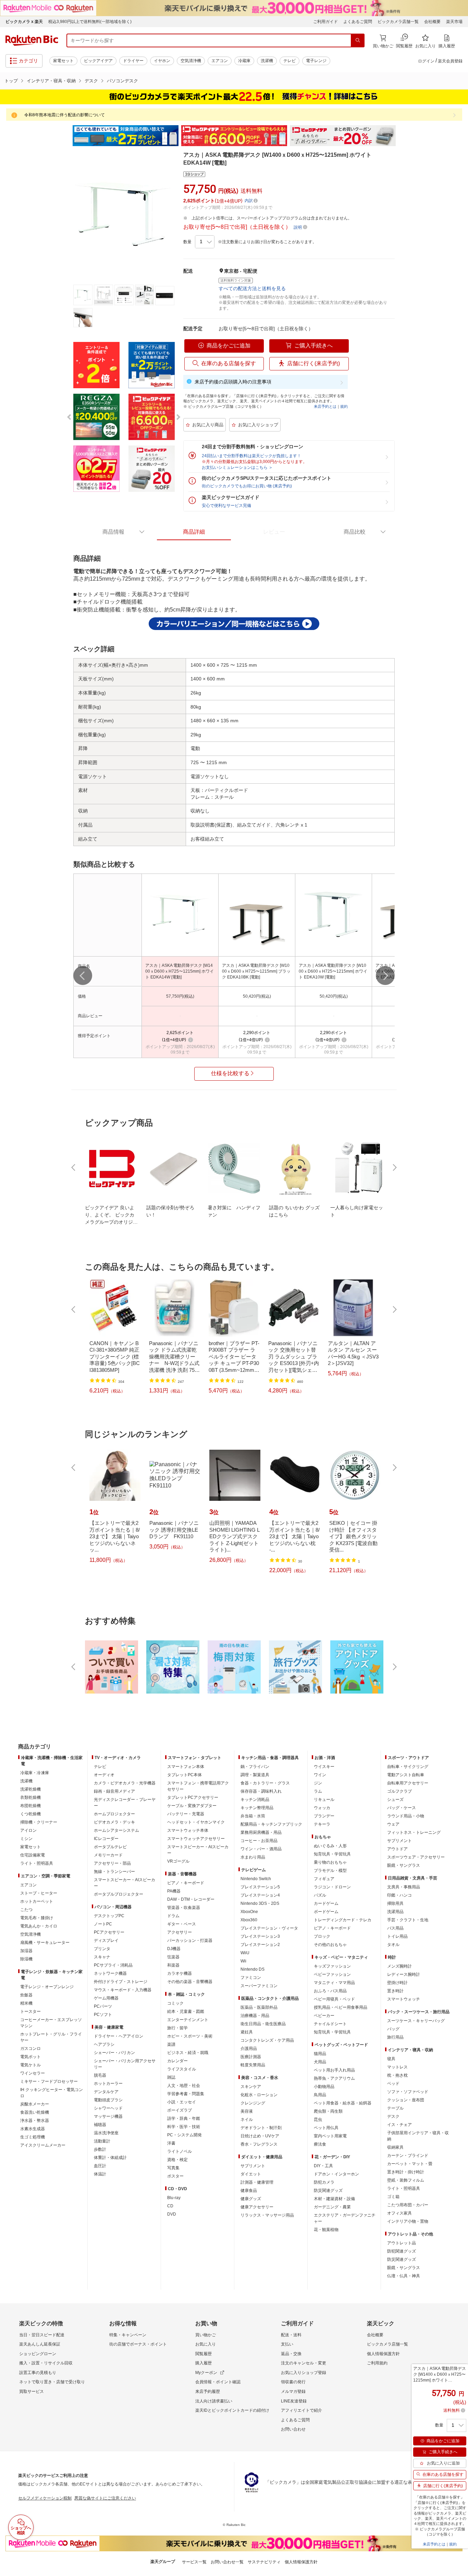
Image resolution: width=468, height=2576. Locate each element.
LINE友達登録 (294, 2401)
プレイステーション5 (260, 1887)
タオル (393, 1945)
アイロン (28, 1830)
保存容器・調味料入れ (261, 1791)
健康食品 (249, 2191)
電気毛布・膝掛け (37, 1918)
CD (170, 2206)
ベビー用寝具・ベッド (334, 1999)
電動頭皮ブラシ (108, 2100)
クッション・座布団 (406, 2100)
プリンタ (102, 1949)
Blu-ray (174, 2198)
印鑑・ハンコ (399, 1895)
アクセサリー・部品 (112, 1863)
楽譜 (171, 2044)
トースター (30, 2011)
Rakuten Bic (32, 40)
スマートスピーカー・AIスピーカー (125, 1883)
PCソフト (103, 2015)
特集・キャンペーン (128, 2335)
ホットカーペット (37, 1901)
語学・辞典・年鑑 (184, 2118)
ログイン (426, 61)
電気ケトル (30, 2065)
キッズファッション (332, 1966)
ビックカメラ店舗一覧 (398, 22)
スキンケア (251, 2087)
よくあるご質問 (358, 22)
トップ (11, 81)
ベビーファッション (332, 1974)
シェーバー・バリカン (114, 2053)
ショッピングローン (38, 2354)
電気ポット (30, 2057)
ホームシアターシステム (116, 1830)
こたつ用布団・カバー (408, 2205)
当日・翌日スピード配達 (42, 2335)
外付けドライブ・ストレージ (121, 1982)
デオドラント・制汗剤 (261, 2128)
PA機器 (174, 1891)
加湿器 (26, 1951)
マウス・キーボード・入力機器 (123, 1990)
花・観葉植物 (326, 2230)
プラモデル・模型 (330, 1871)
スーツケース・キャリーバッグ (416, 2021)
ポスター (175, 2176)
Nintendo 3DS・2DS (260, 1903)
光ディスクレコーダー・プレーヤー (125, 1803)
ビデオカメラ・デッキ (114, 1822)
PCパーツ (103, 2006)
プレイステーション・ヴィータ (269, 1928)
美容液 (247, 2111)
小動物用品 (324, 2087)
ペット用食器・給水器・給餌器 (343, 2103)
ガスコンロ (30, 2049)
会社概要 (432, 22)
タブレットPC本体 (184, 1775)
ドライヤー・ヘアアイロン (119, 2036)
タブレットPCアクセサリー (193, 1797)
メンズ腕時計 (399, 1966)
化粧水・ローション (259, 2095)
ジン (318, 1783)
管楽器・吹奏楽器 (184, 1908)
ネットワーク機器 (110, 1973)
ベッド (393, 2084)
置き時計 (395, 1991)
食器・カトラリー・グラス (265, 1783)
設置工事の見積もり (38, 2373)
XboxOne (249, 1912)
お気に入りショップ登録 (304, 2373)
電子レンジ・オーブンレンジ (47, 1987)
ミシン (26, 1839)
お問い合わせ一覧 (227, 2562)
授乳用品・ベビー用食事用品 (341, 2007)
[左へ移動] (83, 976)
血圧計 (100, 2166)
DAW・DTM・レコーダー (191, 1899)
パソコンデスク (122, 81)
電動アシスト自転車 (406, 1775)
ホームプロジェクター (114, 1814)
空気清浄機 (191, 61)
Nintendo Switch (256, 1879)
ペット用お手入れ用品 (334, 2070)
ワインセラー (33, 2073)
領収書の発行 (293, 2382)
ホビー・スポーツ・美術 (190, 2036)
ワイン (320, 1775)
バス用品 (395, 1928)
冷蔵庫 (244, 61)
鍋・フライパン (255, 1767)
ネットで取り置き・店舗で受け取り (52, 2382)
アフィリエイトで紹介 (301, 2410)
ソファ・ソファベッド (408, 2092)
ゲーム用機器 (106, 1998)
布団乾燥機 (30, 1806)
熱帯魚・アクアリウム (334, 2078)
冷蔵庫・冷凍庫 (35, 1773)
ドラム (173, 1916)
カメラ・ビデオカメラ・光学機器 (125, 1783)
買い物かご (206, 2335)
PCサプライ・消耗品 (113, 1965)
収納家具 (395, 2147)
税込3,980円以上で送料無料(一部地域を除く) (90, 22)
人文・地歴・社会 (184, 2086)
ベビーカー (324, 2016)
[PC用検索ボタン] (358, 40)
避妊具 (247, 2032)
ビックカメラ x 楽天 (24, 22)
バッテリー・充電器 (186, 1814)
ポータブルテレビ (110, 1847)
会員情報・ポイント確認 (218, 2382)
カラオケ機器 (180, 1973)
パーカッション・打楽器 (190, 1940)
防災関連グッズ (328, 2191)
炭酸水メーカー (35, 2104)
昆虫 (318, 2120)
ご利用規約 (377, 2363)
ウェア (393, 1824)
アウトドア (397, 1849)
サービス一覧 (194, 2562)
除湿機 (26, 1959)
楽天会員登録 (450, 61)
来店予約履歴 (208, 2391)
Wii (243, 1961)
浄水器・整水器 (35, 2121)
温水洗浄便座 (106, 2133)
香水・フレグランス (259, 2144)
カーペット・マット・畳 (410, 2164)
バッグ (393, 2029)
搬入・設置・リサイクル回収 (46, 2363)
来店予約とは (325, 406)
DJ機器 (174, 1949)
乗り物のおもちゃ (330, 1862)
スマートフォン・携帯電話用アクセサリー (198, 1786)
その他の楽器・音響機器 (190, 1982)
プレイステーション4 (260, 1895)
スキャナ (102, 1957)
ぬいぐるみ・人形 (330, 1846)
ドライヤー (133, 61)
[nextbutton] (394, 1167)
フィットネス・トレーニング (414, 1832)
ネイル (247, 2120)
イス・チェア (399, 2125)
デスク (91, 81)
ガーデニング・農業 (332, 2207)
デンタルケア (106, 2092)
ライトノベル (180, 2151)
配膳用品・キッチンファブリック (271, 1824)
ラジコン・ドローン (332, 1887)
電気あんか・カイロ (39, 1926)
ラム (318, 1791)
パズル (320, 1895)
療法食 (320, 2144)
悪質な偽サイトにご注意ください (105, 2498)
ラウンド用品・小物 (406, 1816)
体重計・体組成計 (110, 2158)
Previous (66, 136)
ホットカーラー (108, 2084)
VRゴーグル (178, 1861)
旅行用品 (395, 2037)
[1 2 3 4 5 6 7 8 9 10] (205, 242)
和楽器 (173, 1965)
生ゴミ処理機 (33, 2137)
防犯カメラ (324, 2182)
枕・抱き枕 (397, 2075)
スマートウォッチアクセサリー (196, 1839)
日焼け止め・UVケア (260, 2136)
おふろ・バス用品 (330, 1991)
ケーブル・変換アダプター (192, 1806)
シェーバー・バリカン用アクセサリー (125, 2064)
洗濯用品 (395, 1912)
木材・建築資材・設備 (334, 2199)
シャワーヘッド (108, 2108)
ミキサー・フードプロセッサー (49, 2081)
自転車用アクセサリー (408, 1783)
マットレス (397, 2067)
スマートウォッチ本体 (188, 1830)
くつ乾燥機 (30, 1814)
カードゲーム (326, 1903)
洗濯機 (267, 61)
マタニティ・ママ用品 (334, 1983)
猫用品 (320, 2054)
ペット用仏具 (326, 2128)
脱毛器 (100, 2075)
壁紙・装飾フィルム (406, 2180)
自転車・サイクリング (408, 1767)
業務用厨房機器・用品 (261, 1832)
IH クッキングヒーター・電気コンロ (52, 2093)
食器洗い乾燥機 (35, 2112)
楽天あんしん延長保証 (40, 2344)
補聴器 (100, 2125)
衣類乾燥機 (30, 1797)
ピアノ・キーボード (186, 1883)
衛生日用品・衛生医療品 (263, 2024)
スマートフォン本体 (186, 1767)
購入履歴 (204, 2363)
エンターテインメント (188, 2020)
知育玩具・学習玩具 (332, 1854)
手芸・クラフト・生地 (408, 1920)
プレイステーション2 (260, 1945)
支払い (287, 2344)
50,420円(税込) (257, 996)
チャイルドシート (330, 2024)
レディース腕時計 (404, 1974)
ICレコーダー (106, 1839)
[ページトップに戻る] (458, 1733)
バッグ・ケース (402, 1808)
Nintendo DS (253, 1969)
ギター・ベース (182, 1924)
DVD (172, 2214)
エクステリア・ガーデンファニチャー (345, 2218)
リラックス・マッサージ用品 (267, 2215)
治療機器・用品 (255, 2016)
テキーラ (322, 1824)
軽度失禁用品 (253, 2065)
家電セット (63, 61)
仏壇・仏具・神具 (404, 2276)
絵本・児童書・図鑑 (186, 2011)
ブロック (322, 1936)
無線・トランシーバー (114, 1872)
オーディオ (104, 1775)
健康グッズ (251, 2199)
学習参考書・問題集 (186, 2094)
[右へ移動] (385, 976)
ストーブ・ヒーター (39, 1893)
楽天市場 (454, 22)
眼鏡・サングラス (404, 1865)
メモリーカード (108, 1855)
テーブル (395, 2108)
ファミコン (251, 1978)
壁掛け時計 (397, 1983)
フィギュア (324, 1879)
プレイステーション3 (260, 1936)
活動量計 (102, 2141)
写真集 (173, 2168)
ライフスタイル (182, 2069)
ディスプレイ (106, 1940)
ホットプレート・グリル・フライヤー (51, 2037)
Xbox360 (249, 1920)
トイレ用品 (397, 1936)
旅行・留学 (177, 2028)
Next (402, 136)
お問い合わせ (293, 2429)
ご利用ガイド (325, 22)
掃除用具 (395, 1903)
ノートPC (103, 1924)
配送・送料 (291, 2335)
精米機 (26, 2003)
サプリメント (253, 2166)
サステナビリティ (264, 2562)
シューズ (395, 1800)
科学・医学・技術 (184, 2127)
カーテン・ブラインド (408, 2156)
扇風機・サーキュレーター (45, 1943)
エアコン (220, 61)
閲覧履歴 (204, 2354)
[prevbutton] (74, 1167)
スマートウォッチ (404, 1999)
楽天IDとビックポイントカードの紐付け (232, 2410)
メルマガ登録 (293, 2391)
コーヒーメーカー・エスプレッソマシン (51, 2023)
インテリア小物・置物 (408, 2221)
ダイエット (251, 2174)
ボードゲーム (326, 1912)
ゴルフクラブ (399, 1791)
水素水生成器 (33, 2129)
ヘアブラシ (104, 2044)
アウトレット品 (402, 2243)
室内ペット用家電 (330, 2136)
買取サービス (32, 2391)
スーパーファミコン (259, 1986)
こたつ (26, 1910)
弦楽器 (173, 1957)
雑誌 (171, 2077)
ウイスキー (324, 1767)
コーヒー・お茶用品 (259, 1841)
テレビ (290, 61)
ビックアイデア (98, 61)
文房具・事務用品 (404, 1887)
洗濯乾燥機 (30, 1789)
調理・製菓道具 (255, 1775)
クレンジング (253, 2103)
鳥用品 (320, 2095)
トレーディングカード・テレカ (343, 1920)
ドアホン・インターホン (336, 2174)
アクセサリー (180, 1932)
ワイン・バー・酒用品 (261, 1849)
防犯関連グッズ (402, 2251)
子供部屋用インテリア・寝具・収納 (418, 2136)
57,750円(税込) (180, 996)
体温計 (100, 2174)
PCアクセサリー (109, 1932)
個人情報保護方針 (383, 2354)
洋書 (171, 2143)
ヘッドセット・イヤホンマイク (196, 1822)
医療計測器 (251, 2057)
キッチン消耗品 (255, 1800)
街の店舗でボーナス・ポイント (138, 2344)
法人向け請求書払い (214, 2401)
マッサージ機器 (108, 2116)
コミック (175, 2003)
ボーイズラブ (180, 2110)
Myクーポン (206, 2373)
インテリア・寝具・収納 (51, 81)
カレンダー (177, 2061)
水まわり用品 (253, 1857)
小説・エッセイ (182, 2102)
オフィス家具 (399, 2213)
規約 (344, 406)
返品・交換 (291, 2354)
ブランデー (324, 1816)
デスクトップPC (109, 1916)
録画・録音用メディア (114, 1791)
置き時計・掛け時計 (406, 2172)
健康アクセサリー (257, 2207)
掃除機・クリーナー (39, 1822)
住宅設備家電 (33, 1855)
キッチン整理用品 (257, 1808)
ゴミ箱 (393, 2197)
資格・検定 (177, 2160)
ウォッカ (322, 1808)
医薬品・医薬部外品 (259, 2007)
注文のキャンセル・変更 (304, 2363)
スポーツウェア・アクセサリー (416, 1857)
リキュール (324, 1800)
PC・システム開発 (184, 2135)
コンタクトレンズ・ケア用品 (267, 2040)
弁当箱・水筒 (253, 1816)
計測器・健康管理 (257, 2182)
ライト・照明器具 (37, 1863)
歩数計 (100, 2149)
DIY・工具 (323, 2166)
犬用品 (320, 2062)
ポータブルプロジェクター (119, 1894)
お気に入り (206, 2344)
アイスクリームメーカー (43, 2145)
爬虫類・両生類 (328, 2111)
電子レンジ (316, 61)
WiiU (245, 1953)
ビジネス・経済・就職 (188, 2053)
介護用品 (249, 2049)
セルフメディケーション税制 (45, 2498)
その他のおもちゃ (330, 1945)
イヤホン (162, 61)
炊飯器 (26, 1995)
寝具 (391, 2059)
